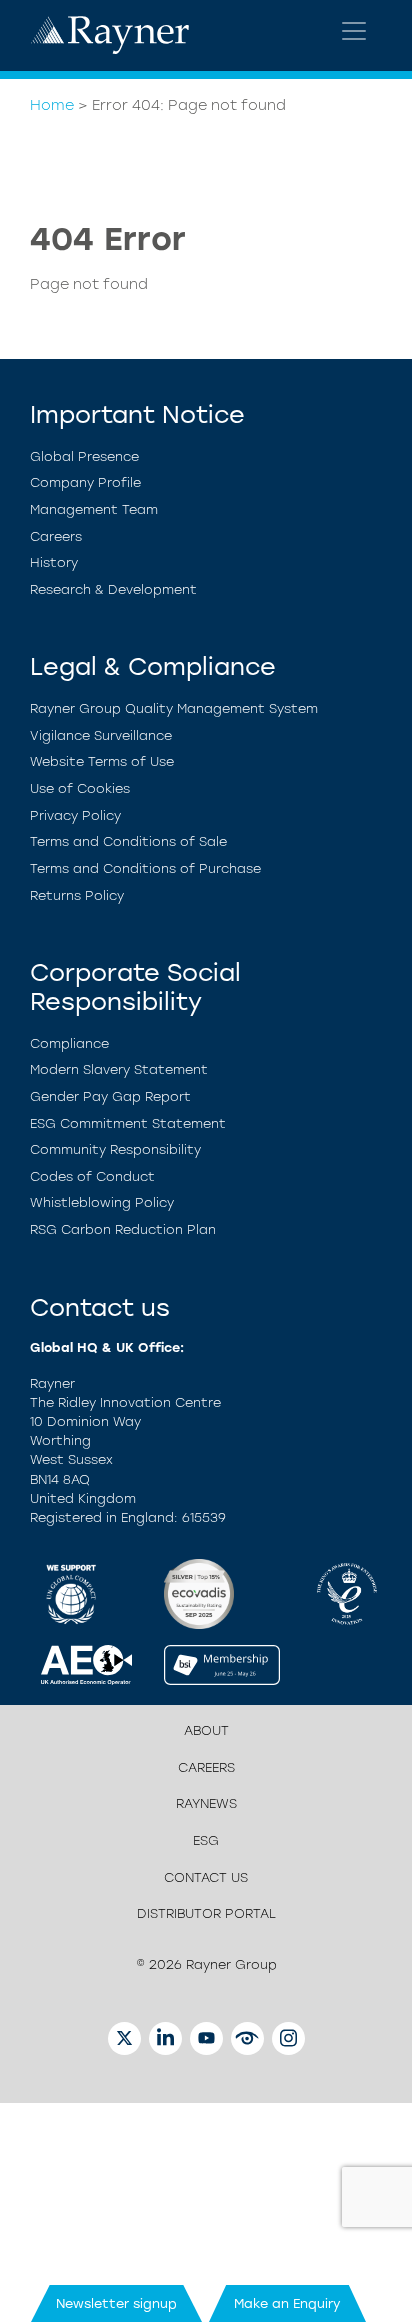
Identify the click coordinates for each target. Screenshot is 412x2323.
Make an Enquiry (287, 2303)
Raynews (206, 1803)
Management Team (94, 509)
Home (52, 105)
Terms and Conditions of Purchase (145, 868)
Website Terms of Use (102, 761)
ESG (206, 1840)
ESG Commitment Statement (128, 1123)
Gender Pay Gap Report (110, 1096)
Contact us (206, 1877)
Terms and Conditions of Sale (128, 841)
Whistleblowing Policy (102, 1202)
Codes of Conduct (92, 1176)
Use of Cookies (80, 788)
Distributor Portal (206, 1913)
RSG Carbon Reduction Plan (123, 1229)
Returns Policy (77, 895)
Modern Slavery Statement (119, 1069)
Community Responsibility (115, 1149)
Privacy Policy (75, 815)
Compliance (69, 1043)
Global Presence (84, 456)
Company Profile (85, 482)
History (54, 562)
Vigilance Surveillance (101, 735)
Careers (56, 536)
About (206, 1730)
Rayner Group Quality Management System (174, 708)
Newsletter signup (116, 2303)
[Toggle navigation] (354, 31)
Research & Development (113, 589)
